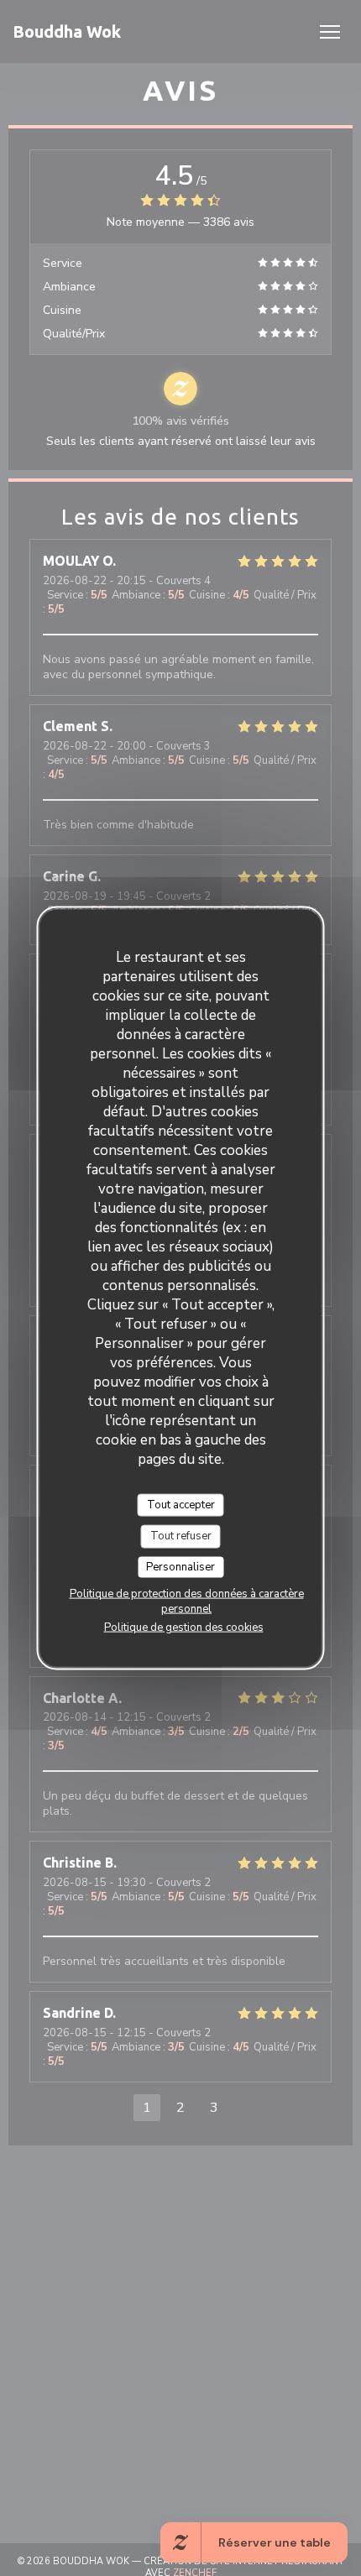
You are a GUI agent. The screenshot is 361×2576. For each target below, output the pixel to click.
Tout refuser (181, 1536)
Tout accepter (181, 1504)
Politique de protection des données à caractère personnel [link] (187, 1602)
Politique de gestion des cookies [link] (184, 1628)
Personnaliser (180, 1566)
